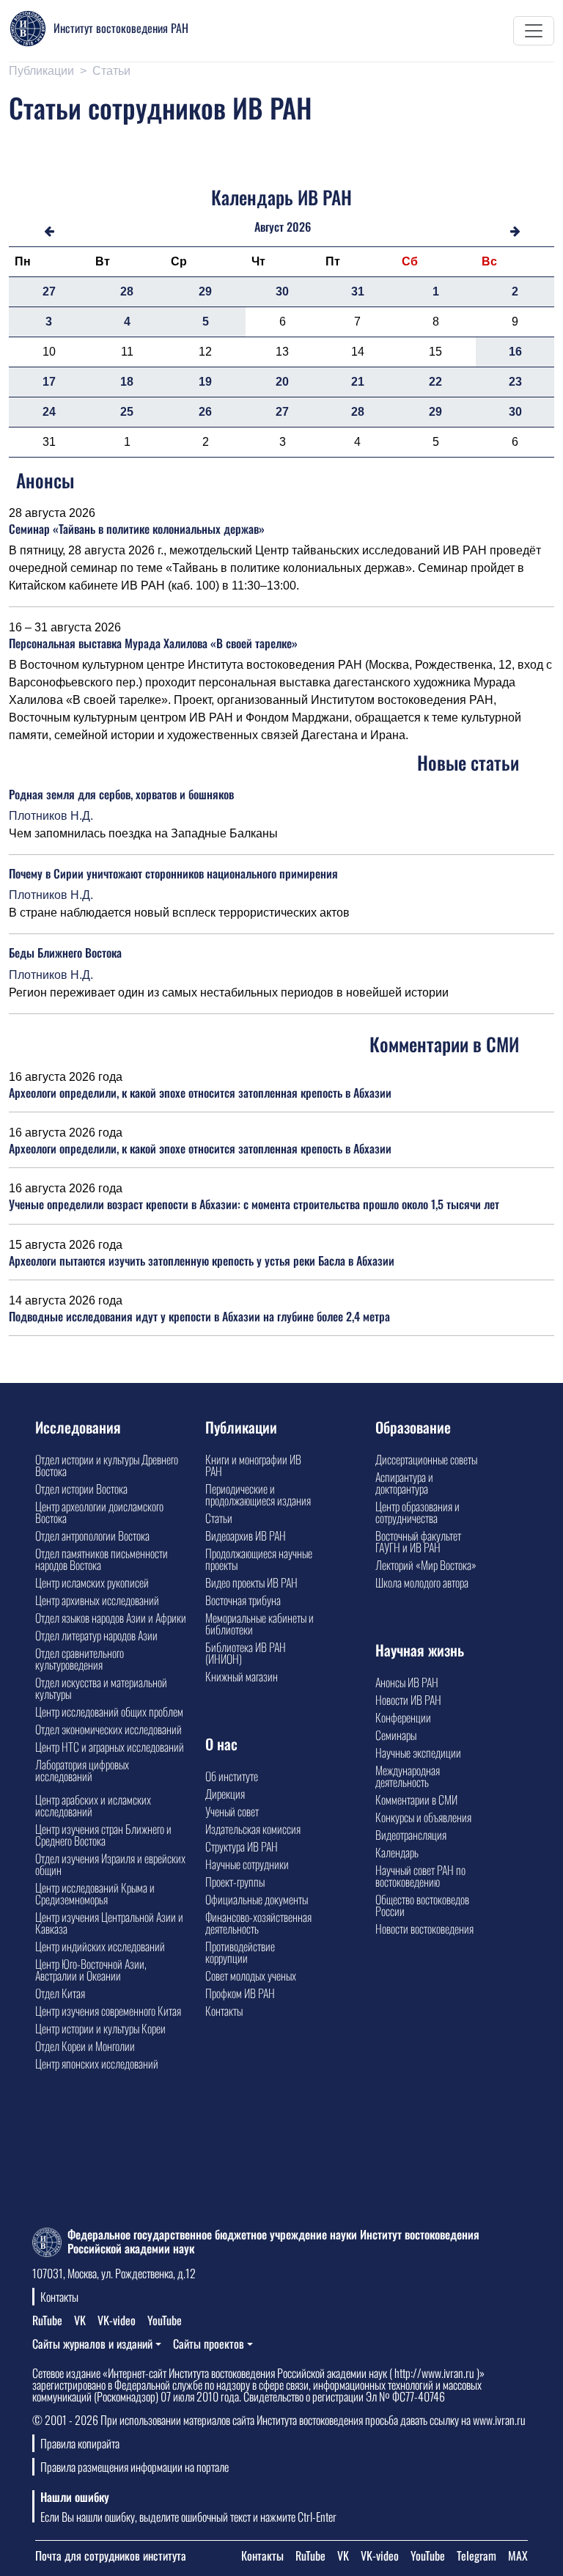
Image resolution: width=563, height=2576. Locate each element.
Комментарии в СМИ (416, 1799)
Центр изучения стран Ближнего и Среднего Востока (103, 1835)
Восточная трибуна (243, 1600)
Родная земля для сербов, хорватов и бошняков (121, 794)
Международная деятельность (408, 1776)
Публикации (41, 71)
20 (282, 382)
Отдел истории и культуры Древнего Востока (107, 1465)
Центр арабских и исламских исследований (93, 1805)
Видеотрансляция (411, 1835)
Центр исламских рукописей (92, 1582)
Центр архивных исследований (97, 1600)
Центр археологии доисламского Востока (99, 1512)
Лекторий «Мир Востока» (426, 1565)
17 (49, 382)
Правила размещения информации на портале (135, 2467)
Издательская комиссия (253, 1829)
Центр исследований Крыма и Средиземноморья (95, 1893)
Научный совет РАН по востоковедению (420, 1876)
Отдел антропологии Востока (92, 1535)
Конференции (403, 1717)
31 (358, 291)
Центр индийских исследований (100, 1946)
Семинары (396, 1735)
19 (205, 382)
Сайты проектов (209, 2344)
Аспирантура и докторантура (404, 1483)
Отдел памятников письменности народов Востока (102, 1559)
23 (515, 382)
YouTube (165, 2320)
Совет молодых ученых (251, 1975)
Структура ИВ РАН (242, 1846)
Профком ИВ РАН (240, 1993)
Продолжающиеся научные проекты (259, 1559)
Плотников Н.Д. (51, 816)
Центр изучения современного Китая (108, 2011)
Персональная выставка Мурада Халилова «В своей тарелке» (153, 643)
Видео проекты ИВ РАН (251, 1582)
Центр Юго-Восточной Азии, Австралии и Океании (91, 1970)
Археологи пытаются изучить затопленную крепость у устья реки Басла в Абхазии (202, 1261)
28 (127, 291)
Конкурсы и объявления (423, 1817)
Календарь (397, 1852)
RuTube (47, 2320)
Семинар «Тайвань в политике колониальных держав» (137, 529)
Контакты (224, 2011)
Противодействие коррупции (240, 1952)
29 (205, 291)
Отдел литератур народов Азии (96, 1635)
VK (80, 2320)
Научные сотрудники (247, 1864)
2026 (299, 227)
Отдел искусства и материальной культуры (101, 1688)
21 (358, 382)
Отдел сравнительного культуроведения (80, 1659)
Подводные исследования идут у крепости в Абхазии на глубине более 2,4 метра (199, 1316)
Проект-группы (235, 1882)
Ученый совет (232, 1811)
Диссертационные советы (426, 1459)
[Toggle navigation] (534, 31)
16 (515, 352)
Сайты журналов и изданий (92, 2344)
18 (127, 382)
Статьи (111, 71)
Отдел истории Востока (81, 1489)
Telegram (476, 2555)
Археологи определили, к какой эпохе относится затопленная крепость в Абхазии (200, 1093)
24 (49, 412)
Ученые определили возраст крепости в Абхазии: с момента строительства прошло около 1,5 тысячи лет (254, 1204)
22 (435, 382)
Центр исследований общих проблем (109, 1711)
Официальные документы (257, 1899)
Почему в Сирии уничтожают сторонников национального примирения (173, 873)
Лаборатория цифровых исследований (82, 1770)
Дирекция (225, 1794)
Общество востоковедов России (422, 1905)
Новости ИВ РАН (408, 1700)
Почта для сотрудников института (111, 2555)
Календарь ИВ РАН (281, 197)
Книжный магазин (242, 1676)
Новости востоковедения (424, 1929)
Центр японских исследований (97, 2063)
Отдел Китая (60, 1993)
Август (269, 227)
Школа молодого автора (422, 1582)
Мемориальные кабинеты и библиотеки (260, 1623)
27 (49, 291)
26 (205, 412)
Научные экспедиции (418, 1753)
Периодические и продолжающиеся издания (258, 1494)
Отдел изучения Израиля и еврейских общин (110, 1864)
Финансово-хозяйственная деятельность (258, 1923)
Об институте (232, 1776)
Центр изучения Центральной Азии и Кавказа (109, 1923)
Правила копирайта (80, 2443)
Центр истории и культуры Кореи (100, 2028)
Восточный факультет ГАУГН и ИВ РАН (418, 1541)
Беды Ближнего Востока (65, 953)
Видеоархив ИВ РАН (246, 1535)
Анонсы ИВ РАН (407, 1682)
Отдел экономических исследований (108, 1729)
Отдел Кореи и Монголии (85, 2046)
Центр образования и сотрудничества (417, 1512)
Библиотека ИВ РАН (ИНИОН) (246, 1653)
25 (127, 412)
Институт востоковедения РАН (121, 28)
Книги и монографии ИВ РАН (253, 1465)
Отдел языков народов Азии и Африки (111, 1618)
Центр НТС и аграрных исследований (110, 1747)
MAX (518, 2555)
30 (282, 291)
